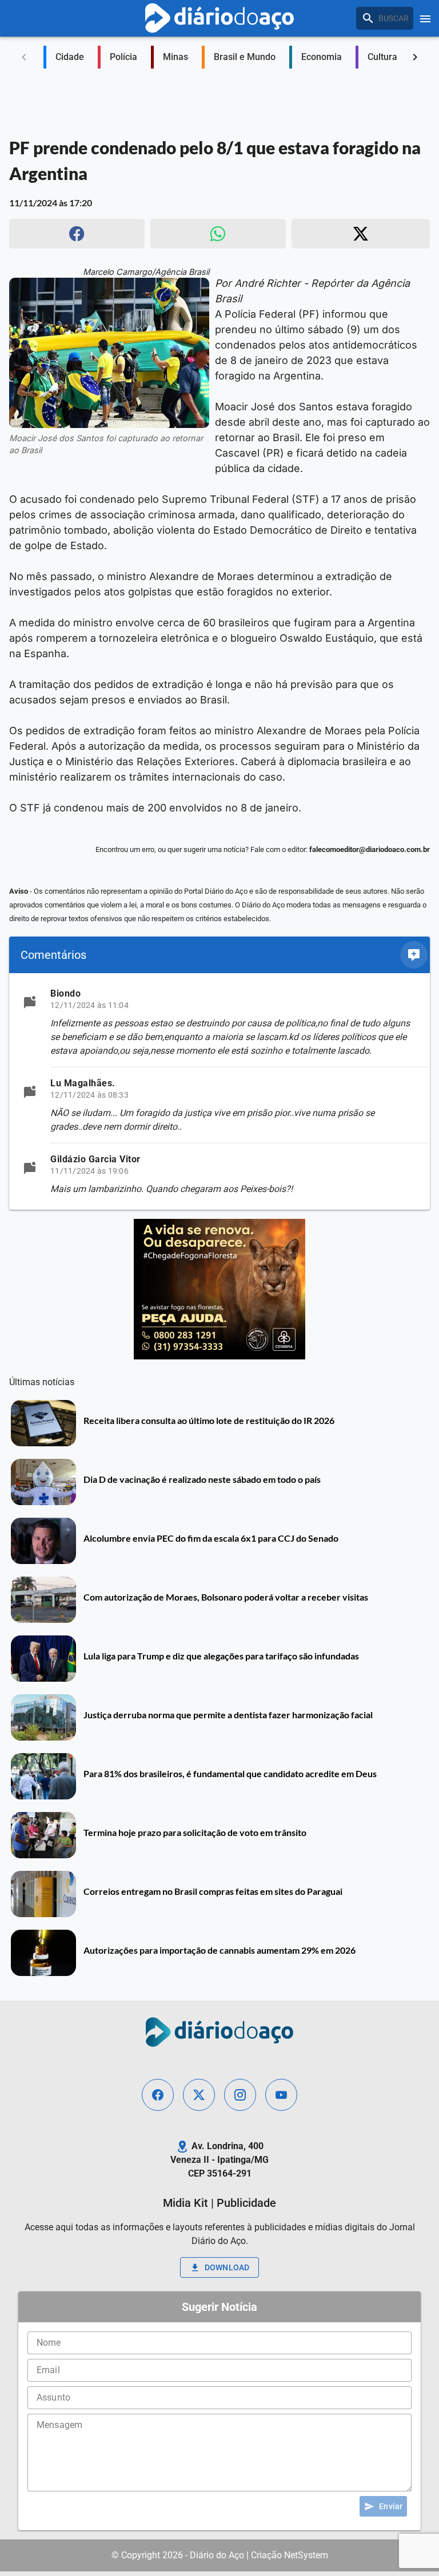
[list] (219, 1091)
